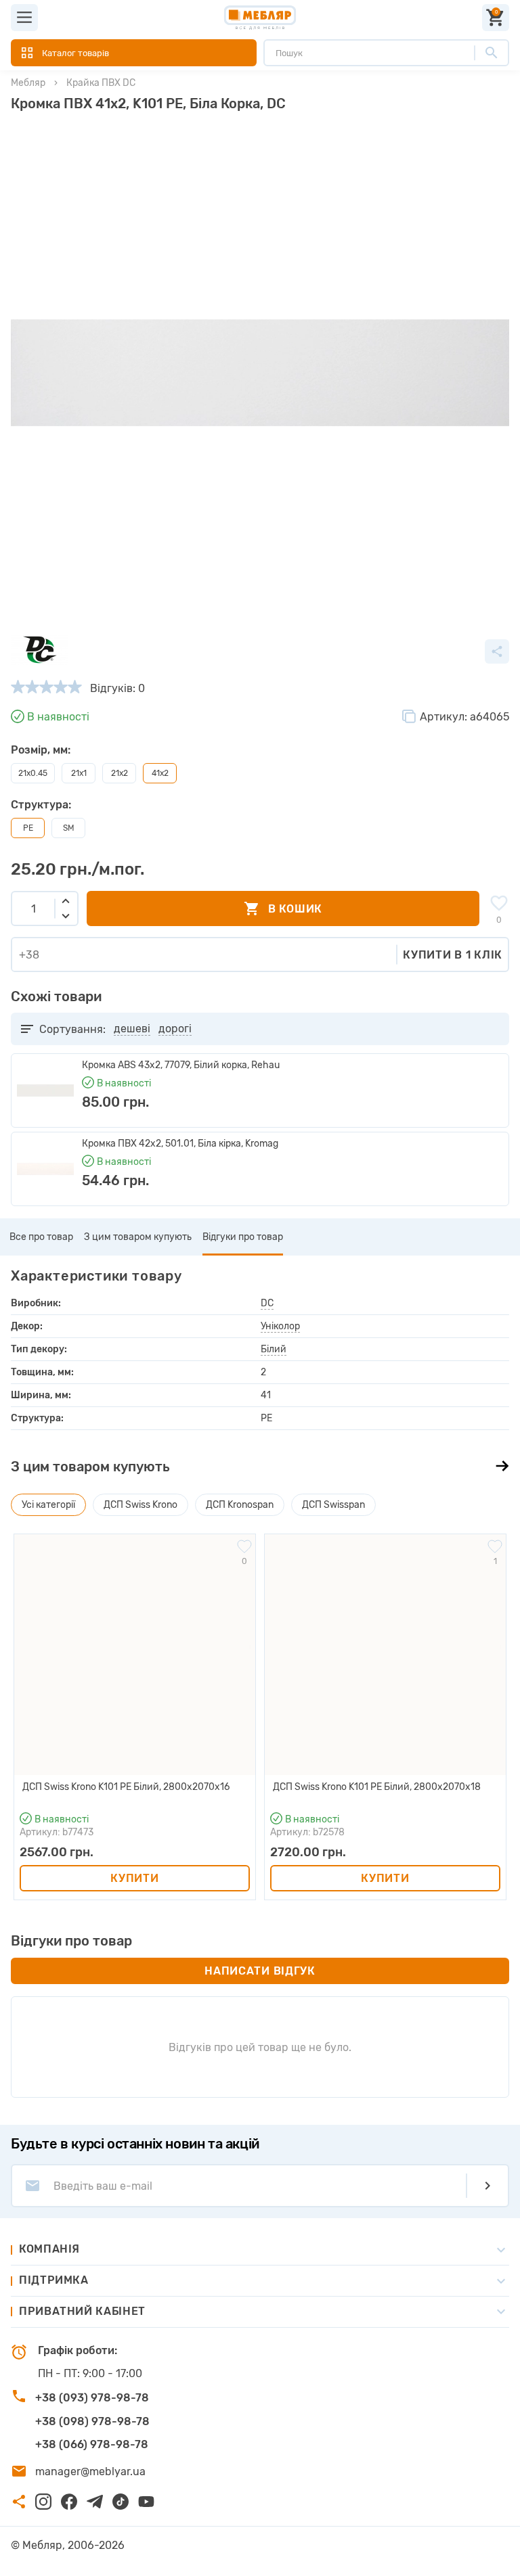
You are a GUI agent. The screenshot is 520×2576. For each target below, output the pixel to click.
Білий (274, 1349)
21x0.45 (33, 773)
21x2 (120, 773)
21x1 (79, 773)
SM (69, 828)
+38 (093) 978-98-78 (92, 2398)
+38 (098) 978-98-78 (92, 2421)
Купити (134, 1878)
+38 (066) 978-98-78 (92, 2444)
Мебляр (28, 83)
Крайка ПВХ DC (101, 83)
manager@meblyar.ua (90, 2471)
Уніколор (280, 1326)
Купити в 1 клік (453, 955)
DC (267, 1303)
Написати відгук (260, 1971)
